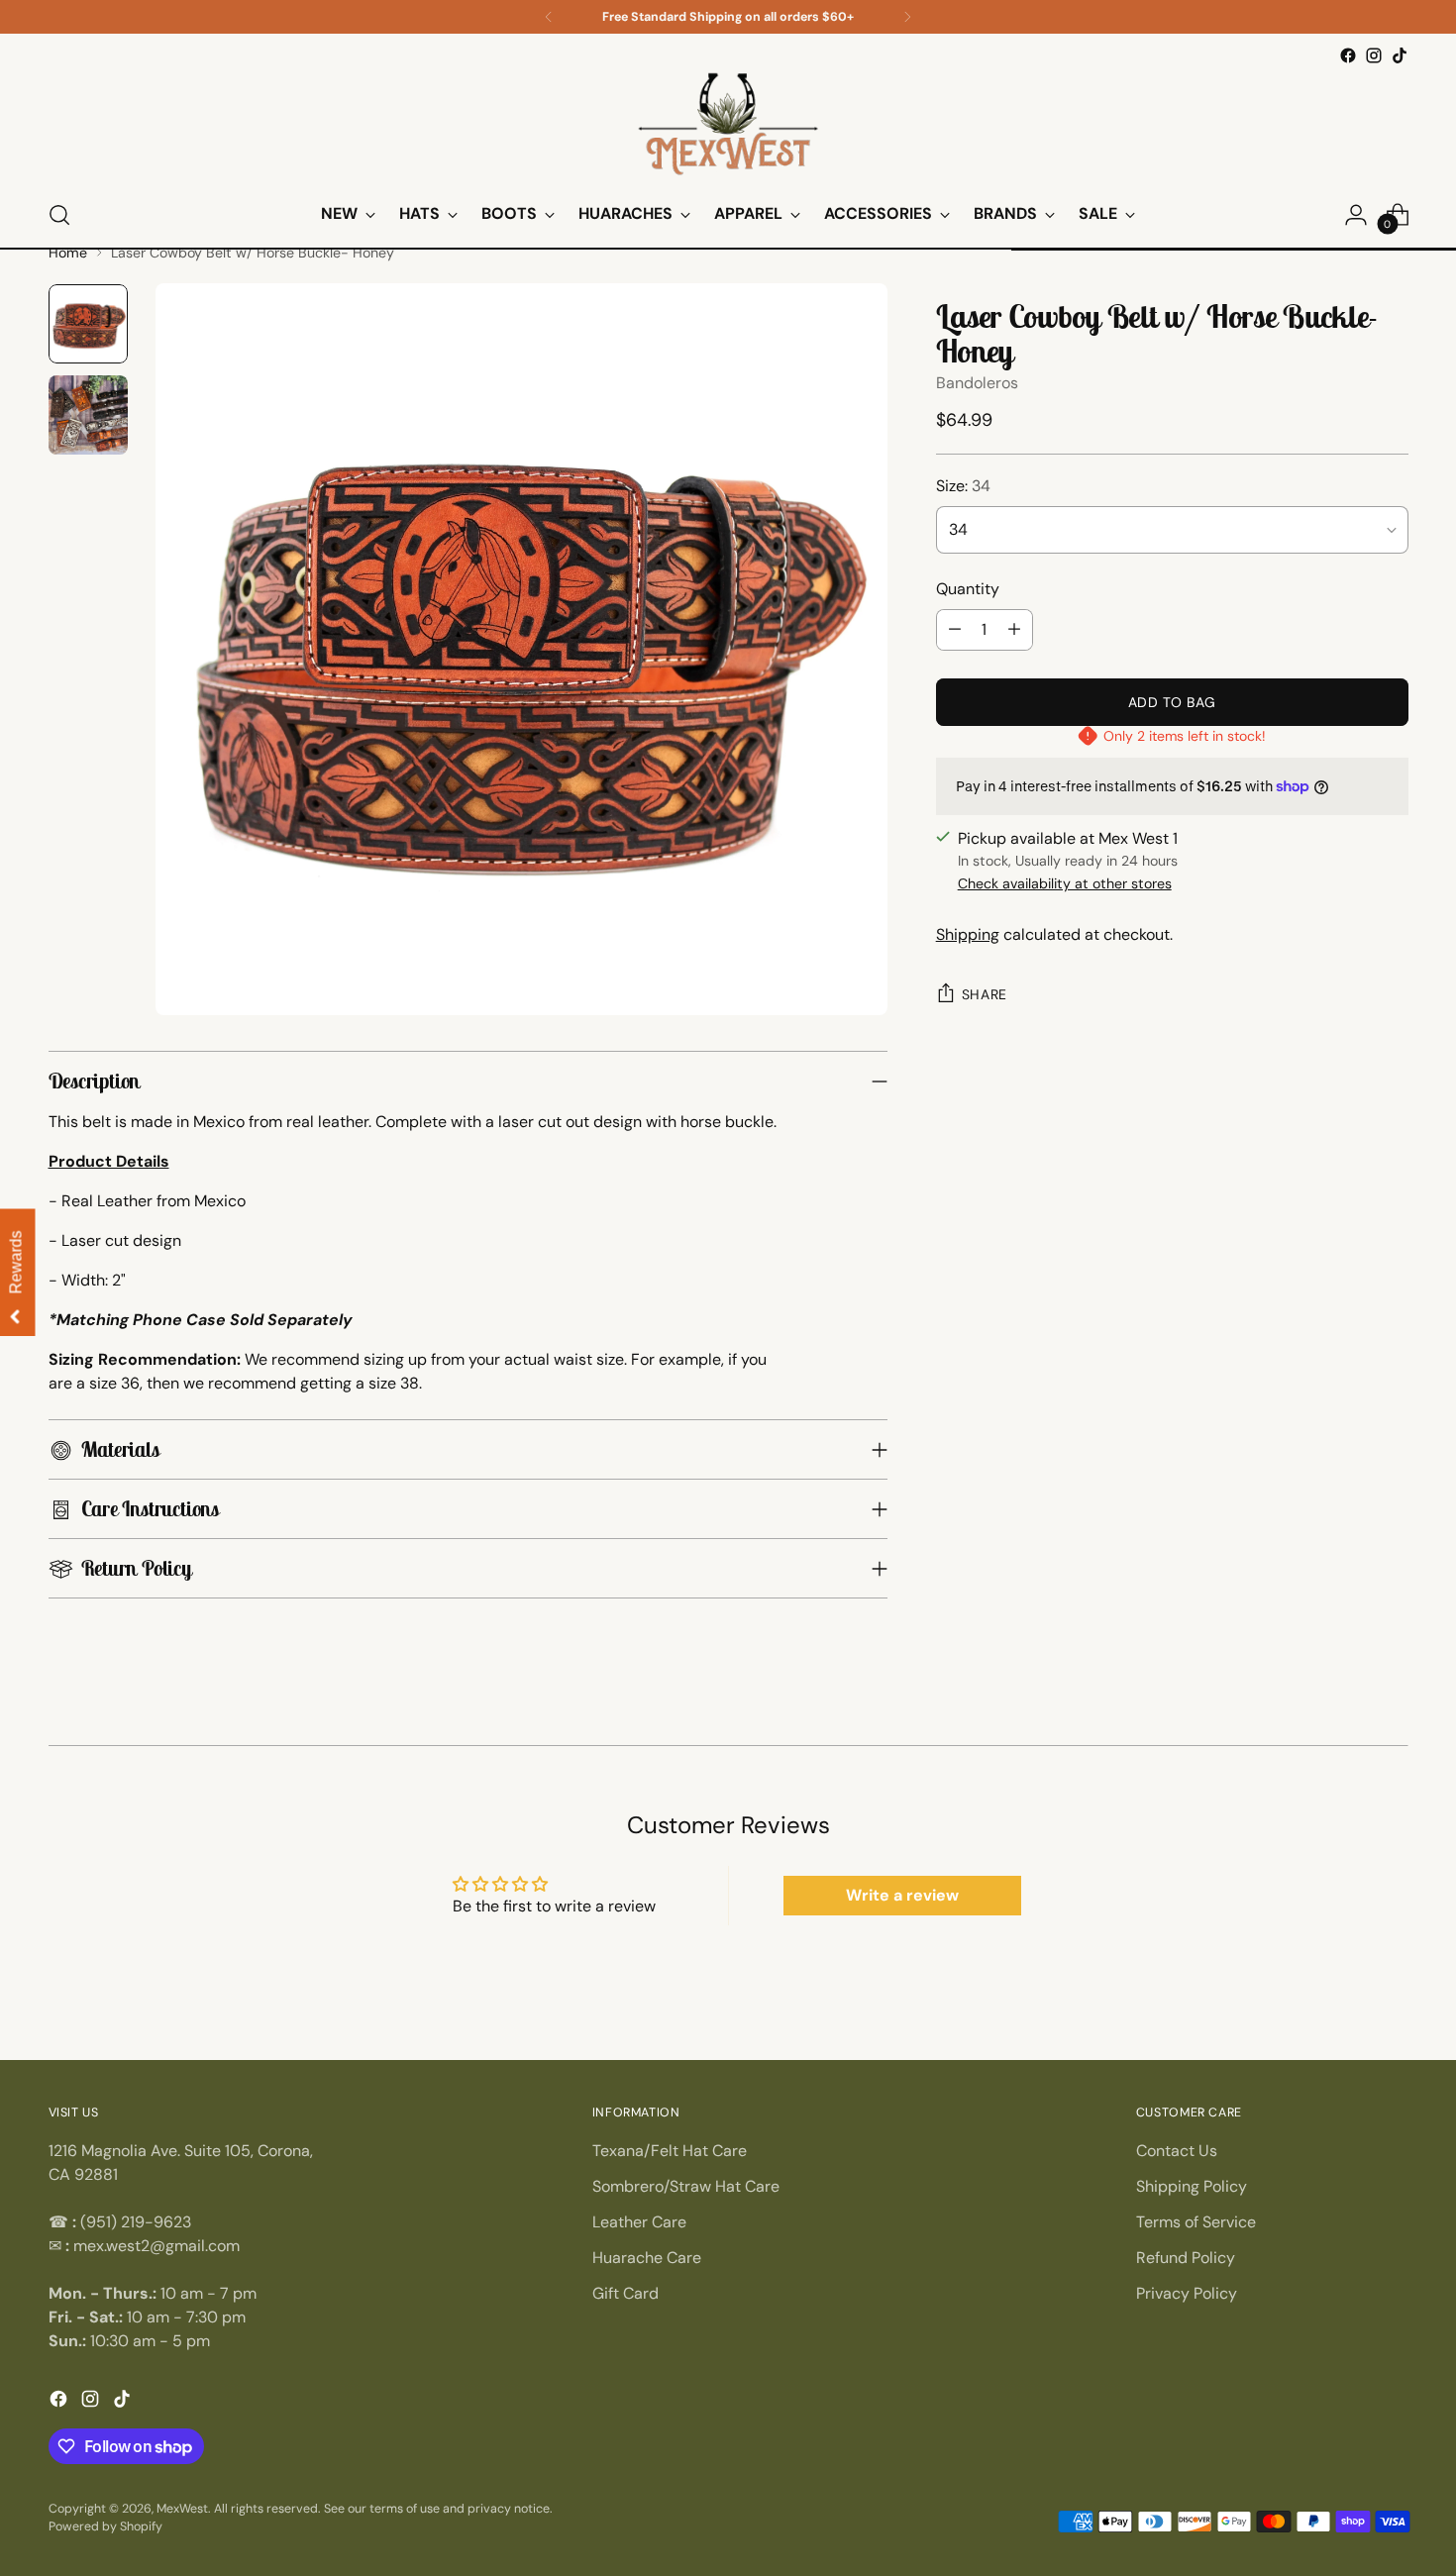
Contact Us (1177, 2151)
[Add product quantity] (1014, 630)
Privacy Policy (1187, 2293)
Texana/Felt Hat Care (670, 2151)
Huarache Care (647, 2258)
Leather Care (639, 2222)
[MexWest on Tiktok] (1400, 55)
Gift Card (625, 2293)
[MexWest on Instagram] (1374, 55)
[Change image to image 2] (88, 415)
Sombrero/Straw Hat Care (686, 2186)
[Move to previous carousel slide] (51, 1737)
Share (985, 994)
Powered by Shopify (105, 2526)
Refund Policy (1186, 2258)
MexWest (182, 2509)
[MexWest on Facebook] (1348, 55)
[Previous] (549, 17)
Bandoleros (977, 383)
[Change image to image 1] (88, 324)
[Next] (907, 17)
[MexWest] (728, 125)
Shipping (968, 934)
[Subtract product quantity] (955, 630)
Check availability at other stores (1065, 883)
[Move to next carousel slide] (1406, 1737)
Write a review (902, 1895)
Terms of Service (1196, 2222)
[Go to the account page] (1356, 215)
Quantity (968, 589)
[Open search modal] (59, 215)
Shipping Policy (1192, 2186)
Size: (963, 486)
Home (68, 253)
